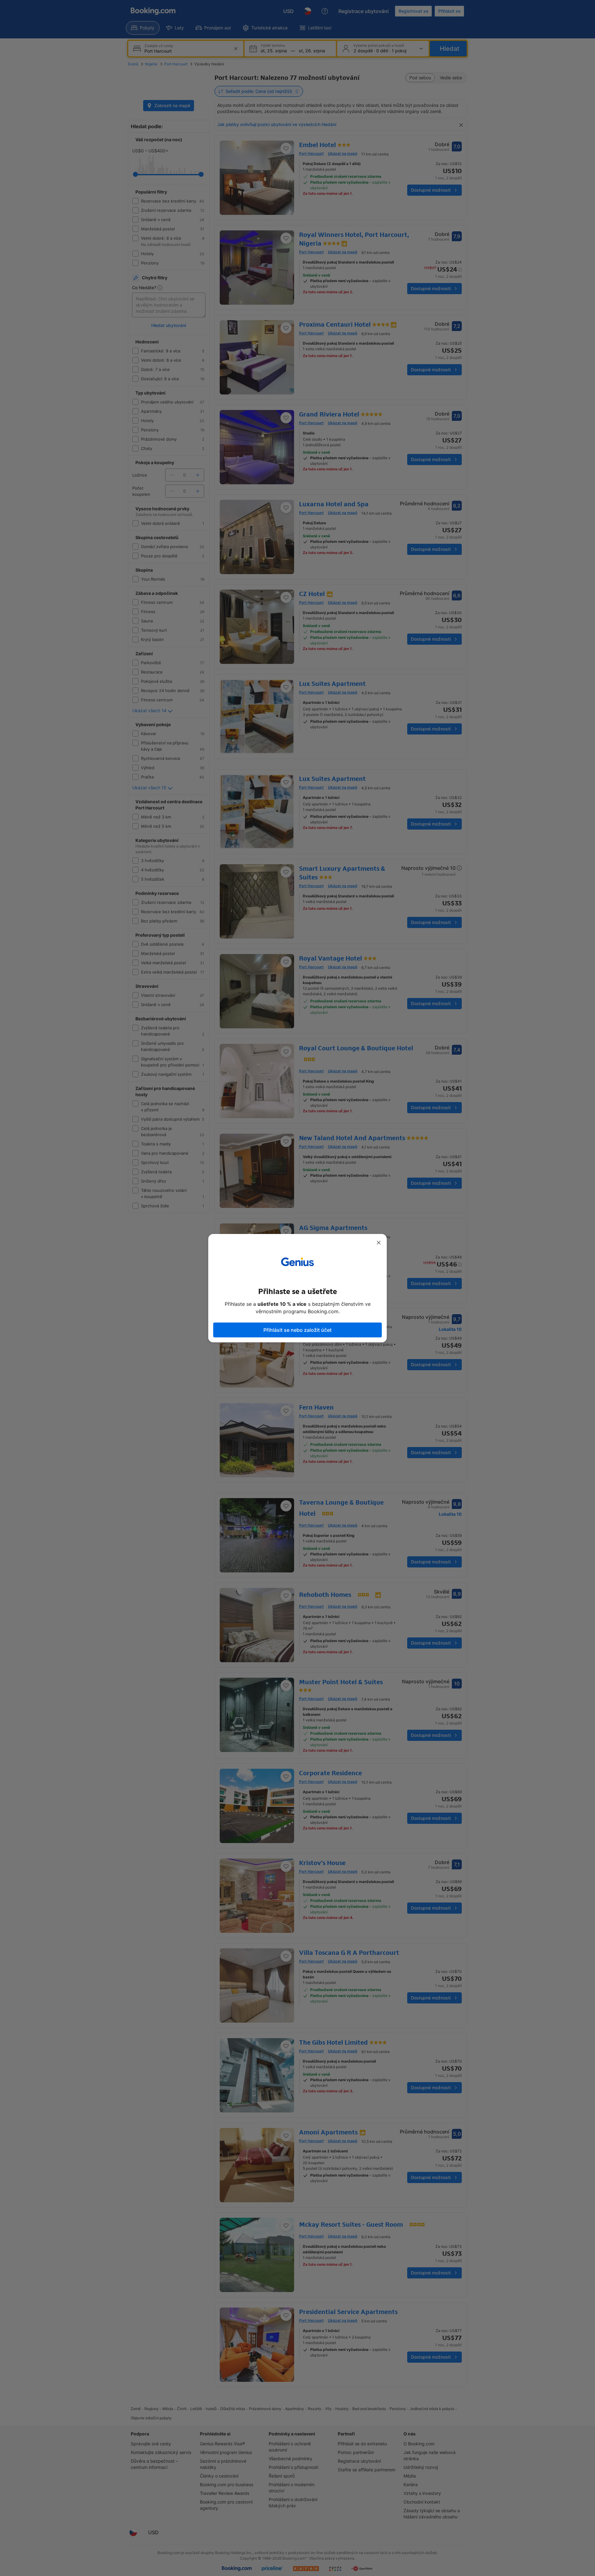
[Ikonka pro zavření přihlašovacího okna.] (379, 1243)
